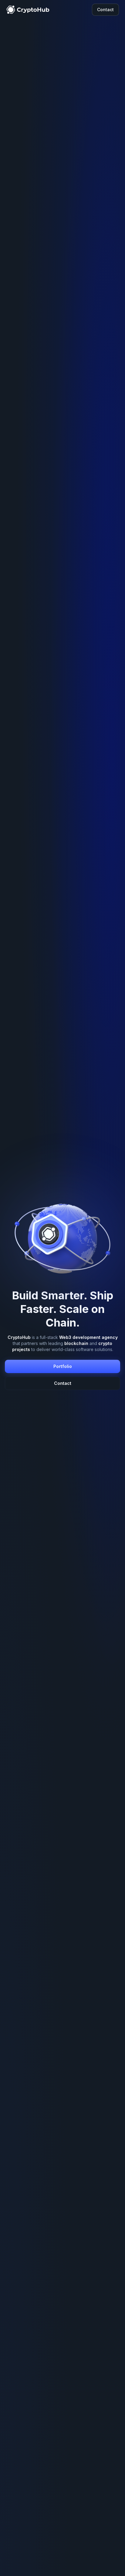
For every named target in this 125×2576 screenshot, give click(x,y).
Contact (105, 10)
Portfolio (63, 1366)
